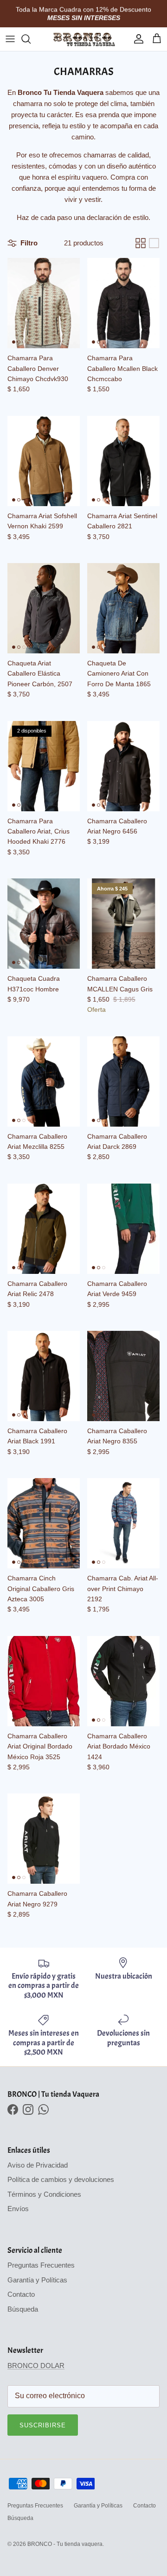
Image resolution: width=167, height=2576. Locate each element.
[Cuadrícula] (141, 243)
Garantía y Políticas (37, 2280)
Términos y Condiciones (44, 2194)
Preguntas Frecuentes (41, 2265)
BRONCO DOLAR (36, 2366)
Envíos (18, 2209)
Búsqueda (23, 2309)
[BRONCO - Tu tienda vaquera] (84, 39)
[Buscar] (31, 39)
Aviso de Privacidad (38, 2165)
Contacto (21, 2294)
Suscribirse (43, 2425)
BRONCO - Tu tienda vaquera (65, 2544)
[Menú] (10, 39)
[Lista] (154, 243)
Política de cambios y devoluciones (61, 2179)
